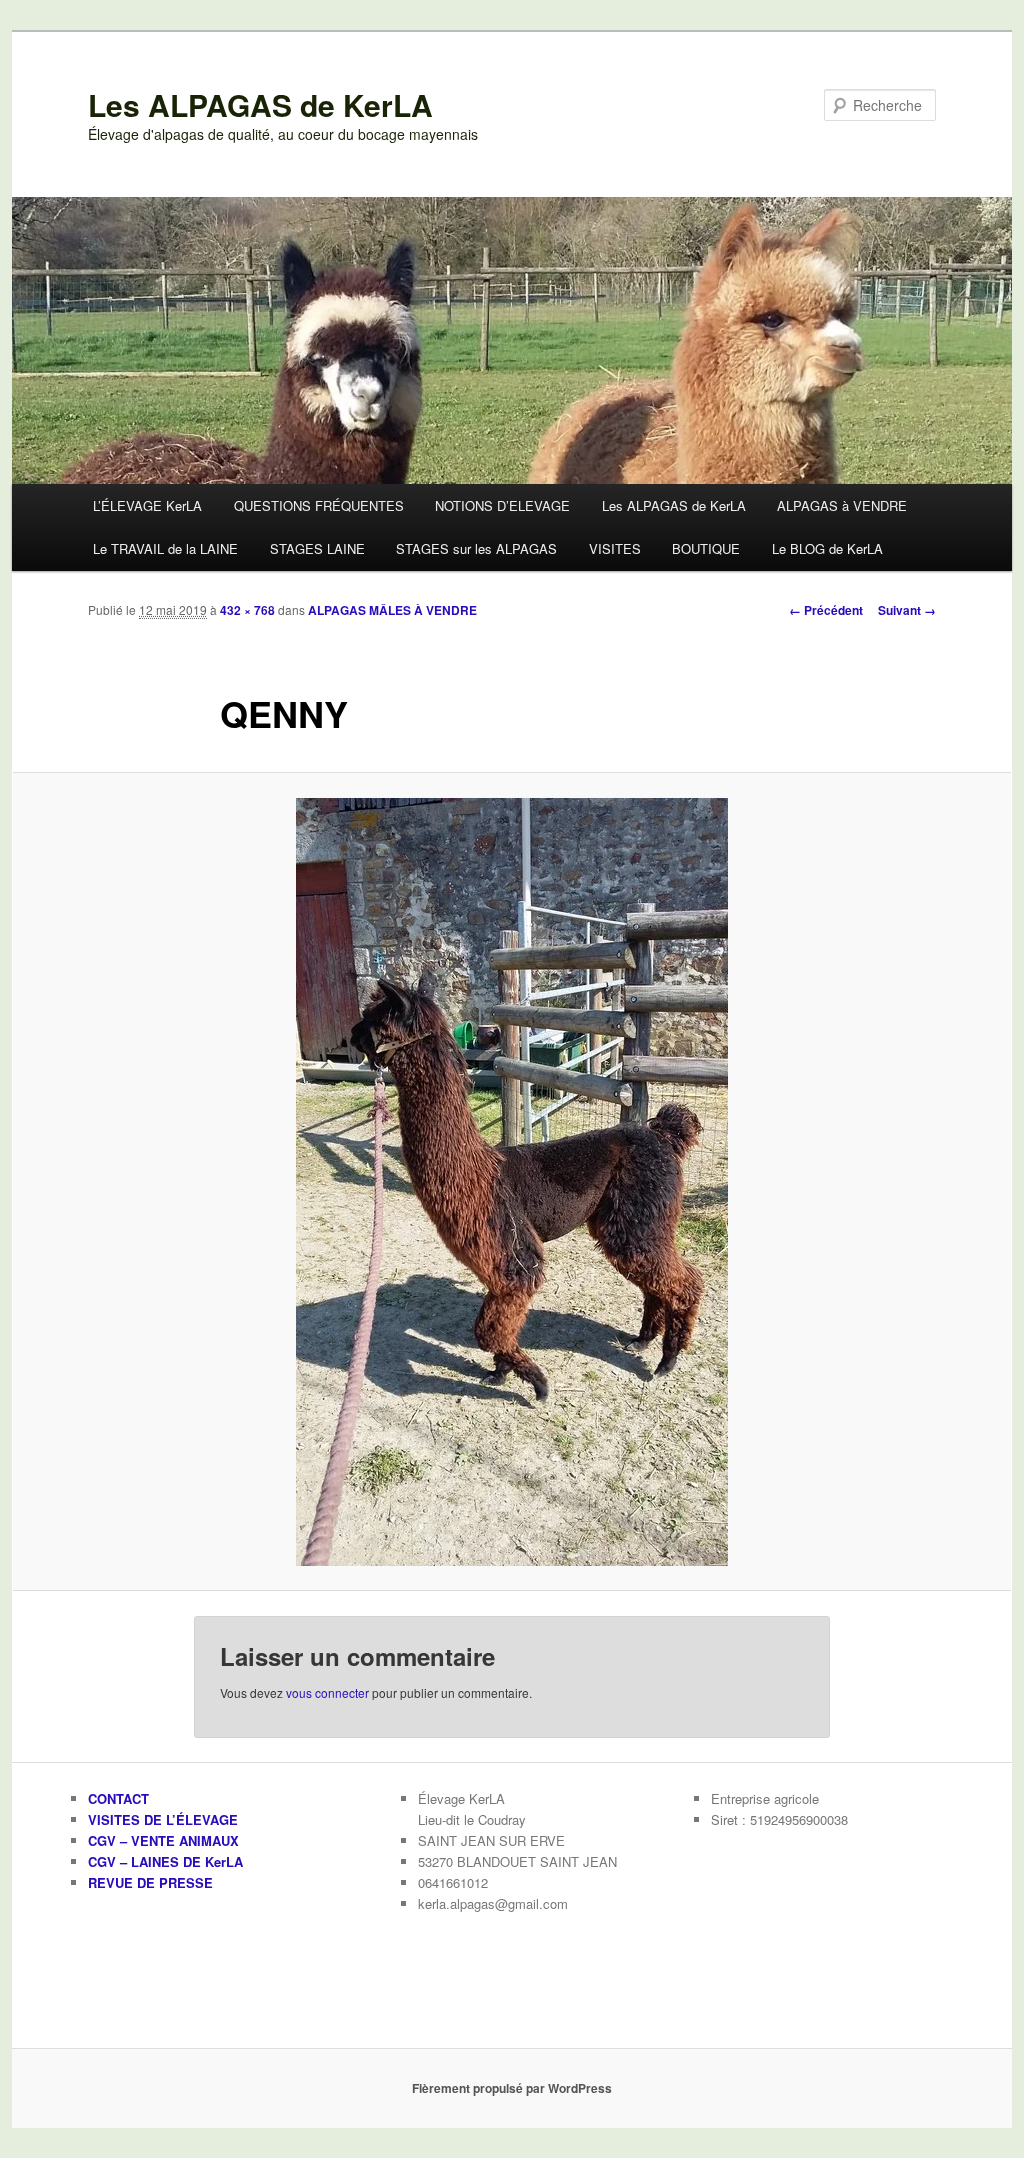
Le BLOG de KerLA (827, 548)
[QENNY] (512, 1182)
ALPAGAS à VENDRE (842, 505)
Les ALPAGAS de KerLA (260, 104)
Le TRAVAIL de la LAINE (165, 548)
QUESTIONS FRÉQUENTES (319, 505)
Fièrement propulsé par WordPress (512, 2088)
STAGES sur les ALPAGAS (476, 548)
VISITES (615, 548)
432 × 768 (247, 610)
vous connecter (327, 1692)
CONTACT (118, 1798)
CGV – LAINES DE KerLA (165, 1861)
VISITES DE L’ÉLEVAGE (163, 1819)
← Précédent (826, 610)
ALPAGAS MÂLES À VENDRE (392, 610)
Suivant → (907, 610)
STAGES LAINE (317, 548)
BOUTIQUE (706, 548)
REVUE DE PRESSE (150, 1882)
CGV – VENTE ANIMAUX (163, 1840)
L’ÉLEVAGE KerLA (147, 505)
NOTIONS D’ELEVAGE (502, 505)
